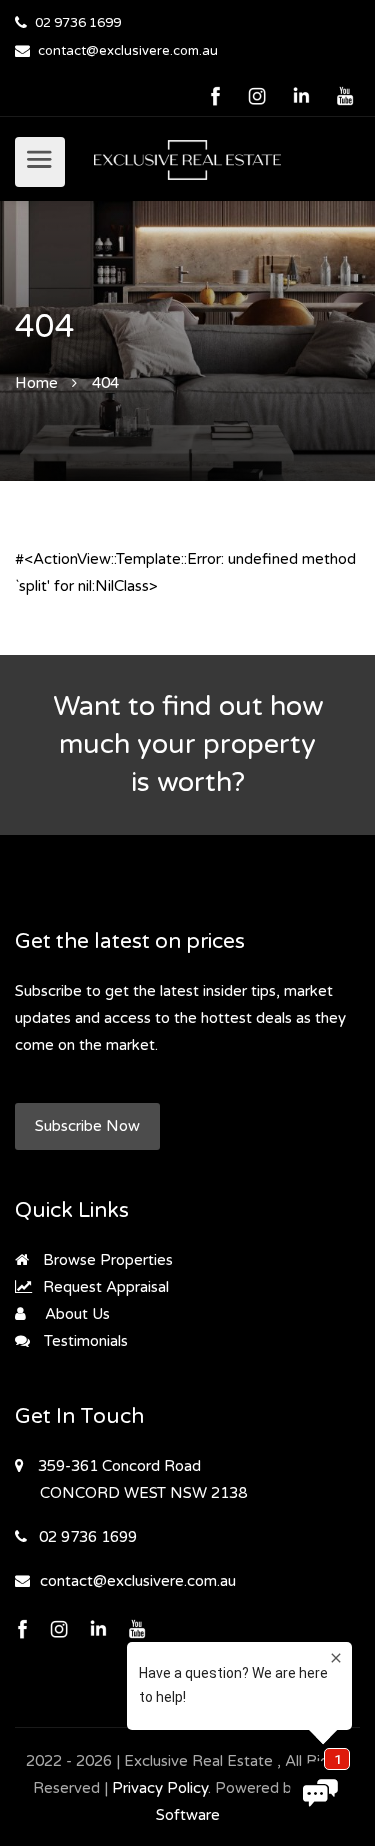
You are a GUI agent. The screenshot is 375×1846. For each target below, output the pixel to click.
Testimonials (84, 1341)
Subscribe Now (87, 1126)
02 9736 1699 (78, 23)
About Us (75, 1314)
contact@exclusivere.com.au (128, 51)
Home (36, 383)
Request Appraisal (104, 1287)
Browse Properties (106, 1260)
